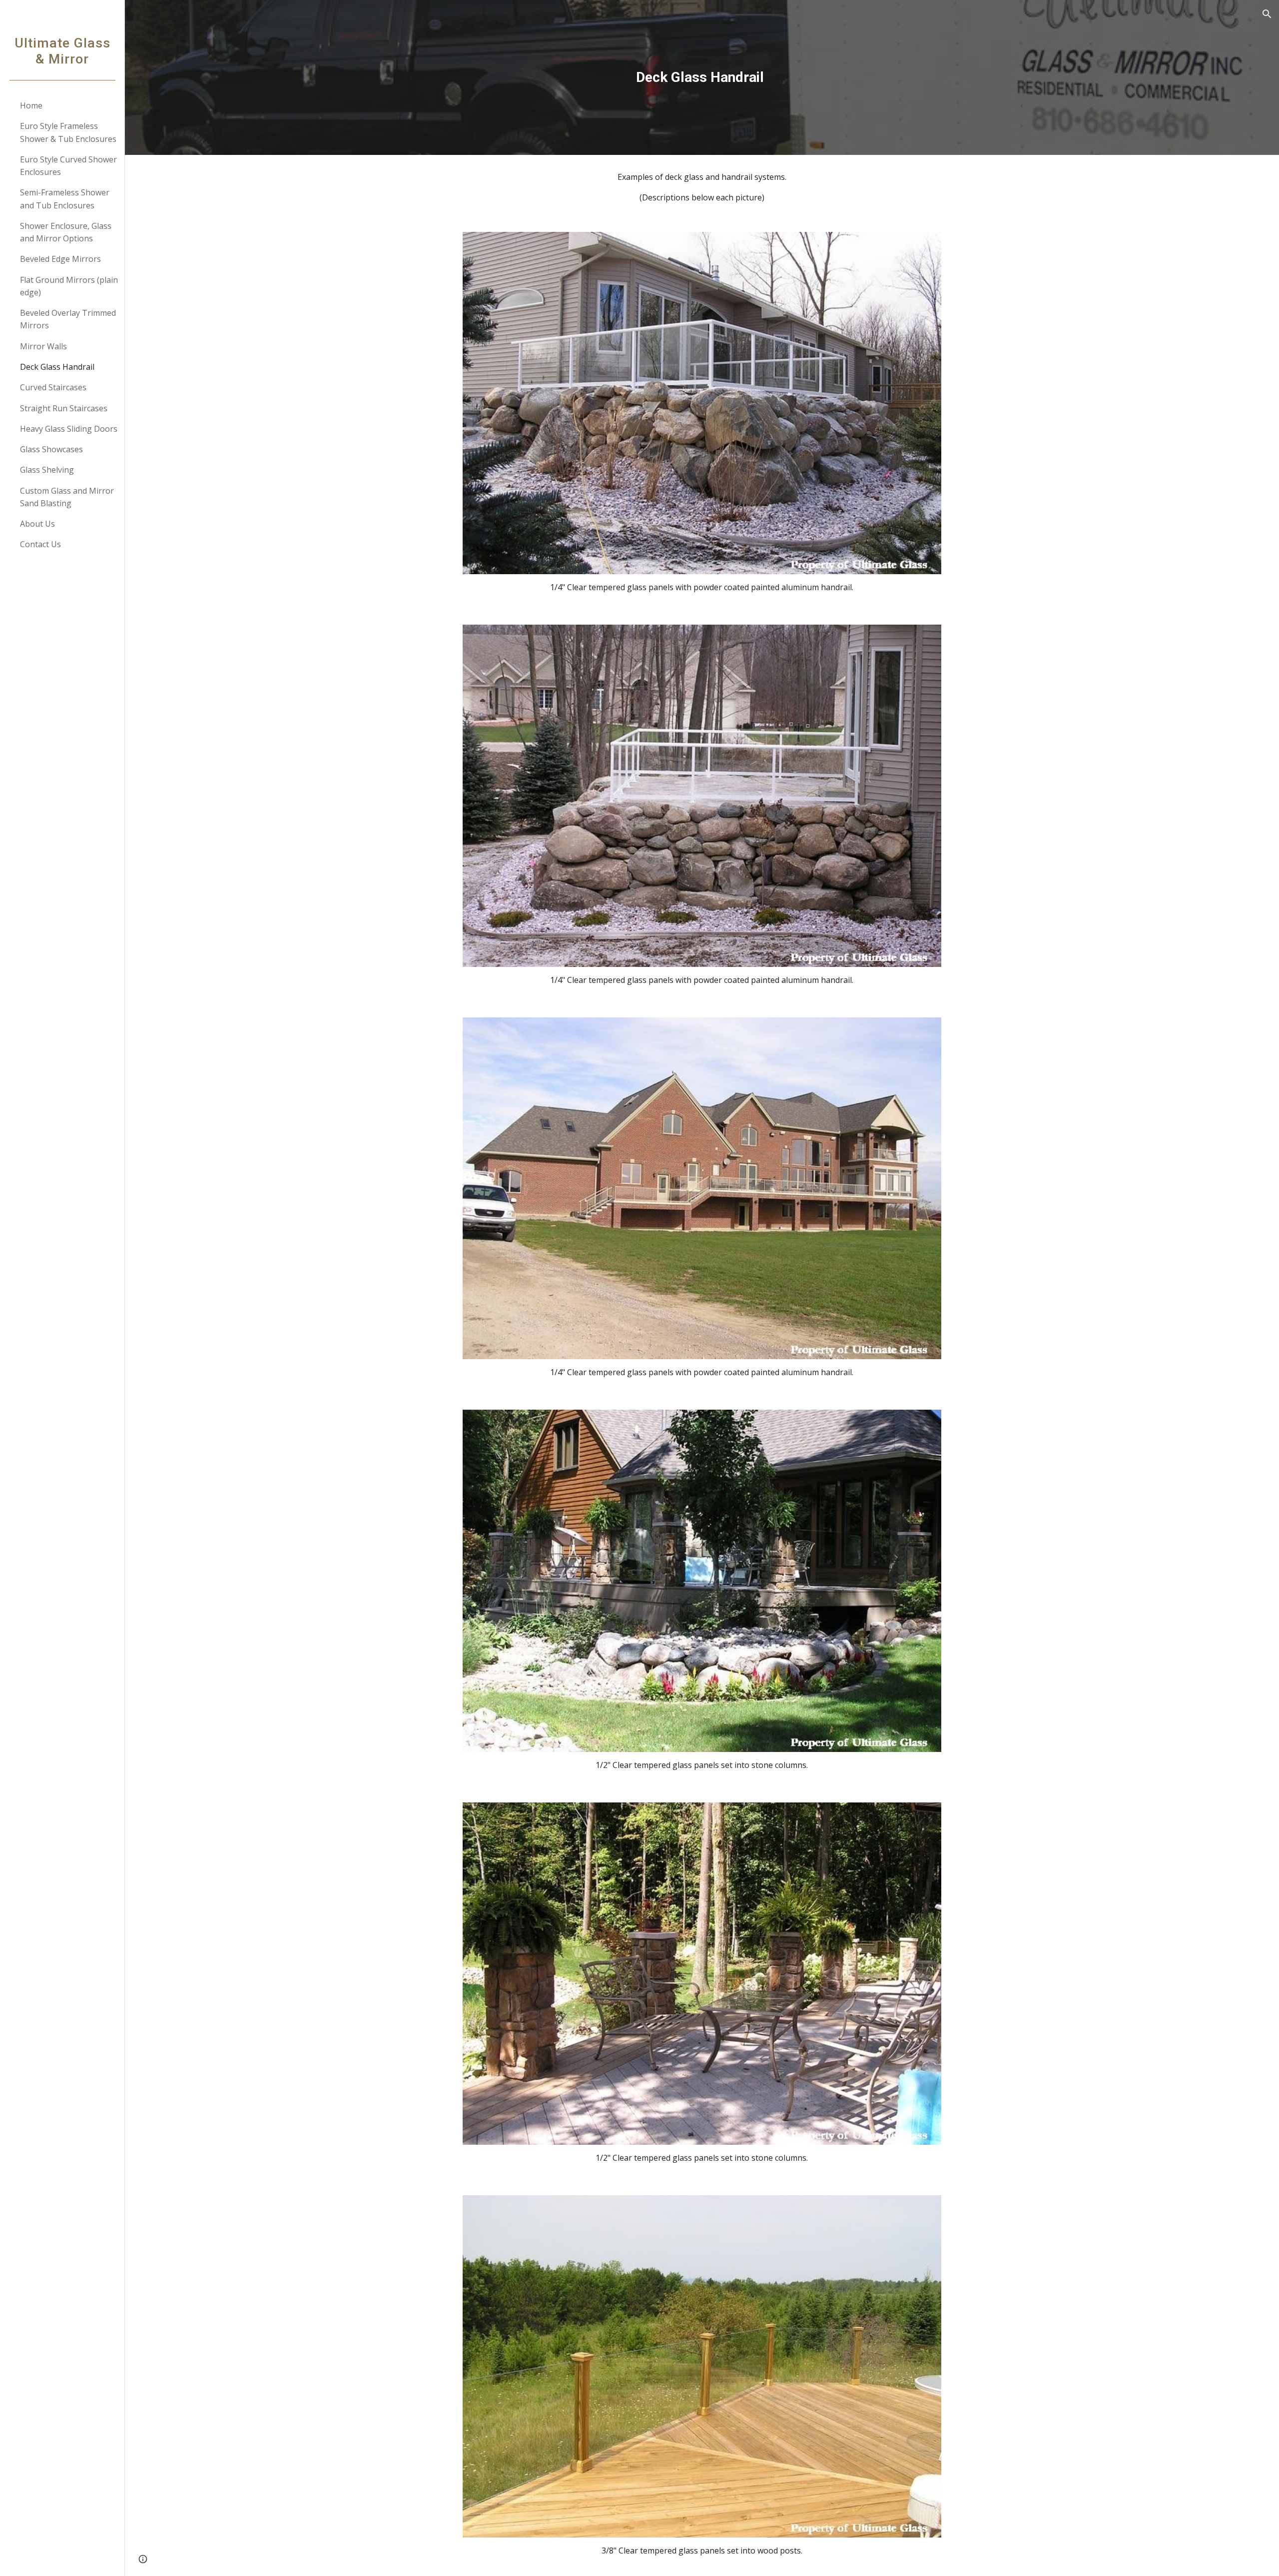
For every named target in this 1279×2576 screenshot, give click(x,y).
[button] (1267, 14)
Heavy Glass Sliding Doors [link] (69, 429)
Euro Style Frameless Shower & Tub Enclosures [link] (68, 132)
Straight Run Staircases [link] (64, 408)
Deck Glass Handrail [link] (57, 367)
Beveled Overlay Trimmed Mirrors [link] (68, 319)
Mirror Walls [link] (43, 346)
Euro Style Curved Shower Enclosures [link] (68, 166)
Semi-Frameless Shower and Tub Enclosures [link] (65, 199)
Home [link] (31, 105)
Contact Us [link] (40, 544)
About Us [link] (37, 524)
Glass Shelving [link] (47, 470)
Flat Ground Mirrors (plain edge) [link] (69, 286)
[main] (702, 77)
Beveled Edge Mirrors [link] (60, 259)
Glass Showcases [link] (51, 449)
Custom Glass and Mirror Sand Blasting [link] (67, 497)
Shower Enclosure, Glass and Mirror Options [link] (66, 232)
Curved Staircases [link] (53, 387)
